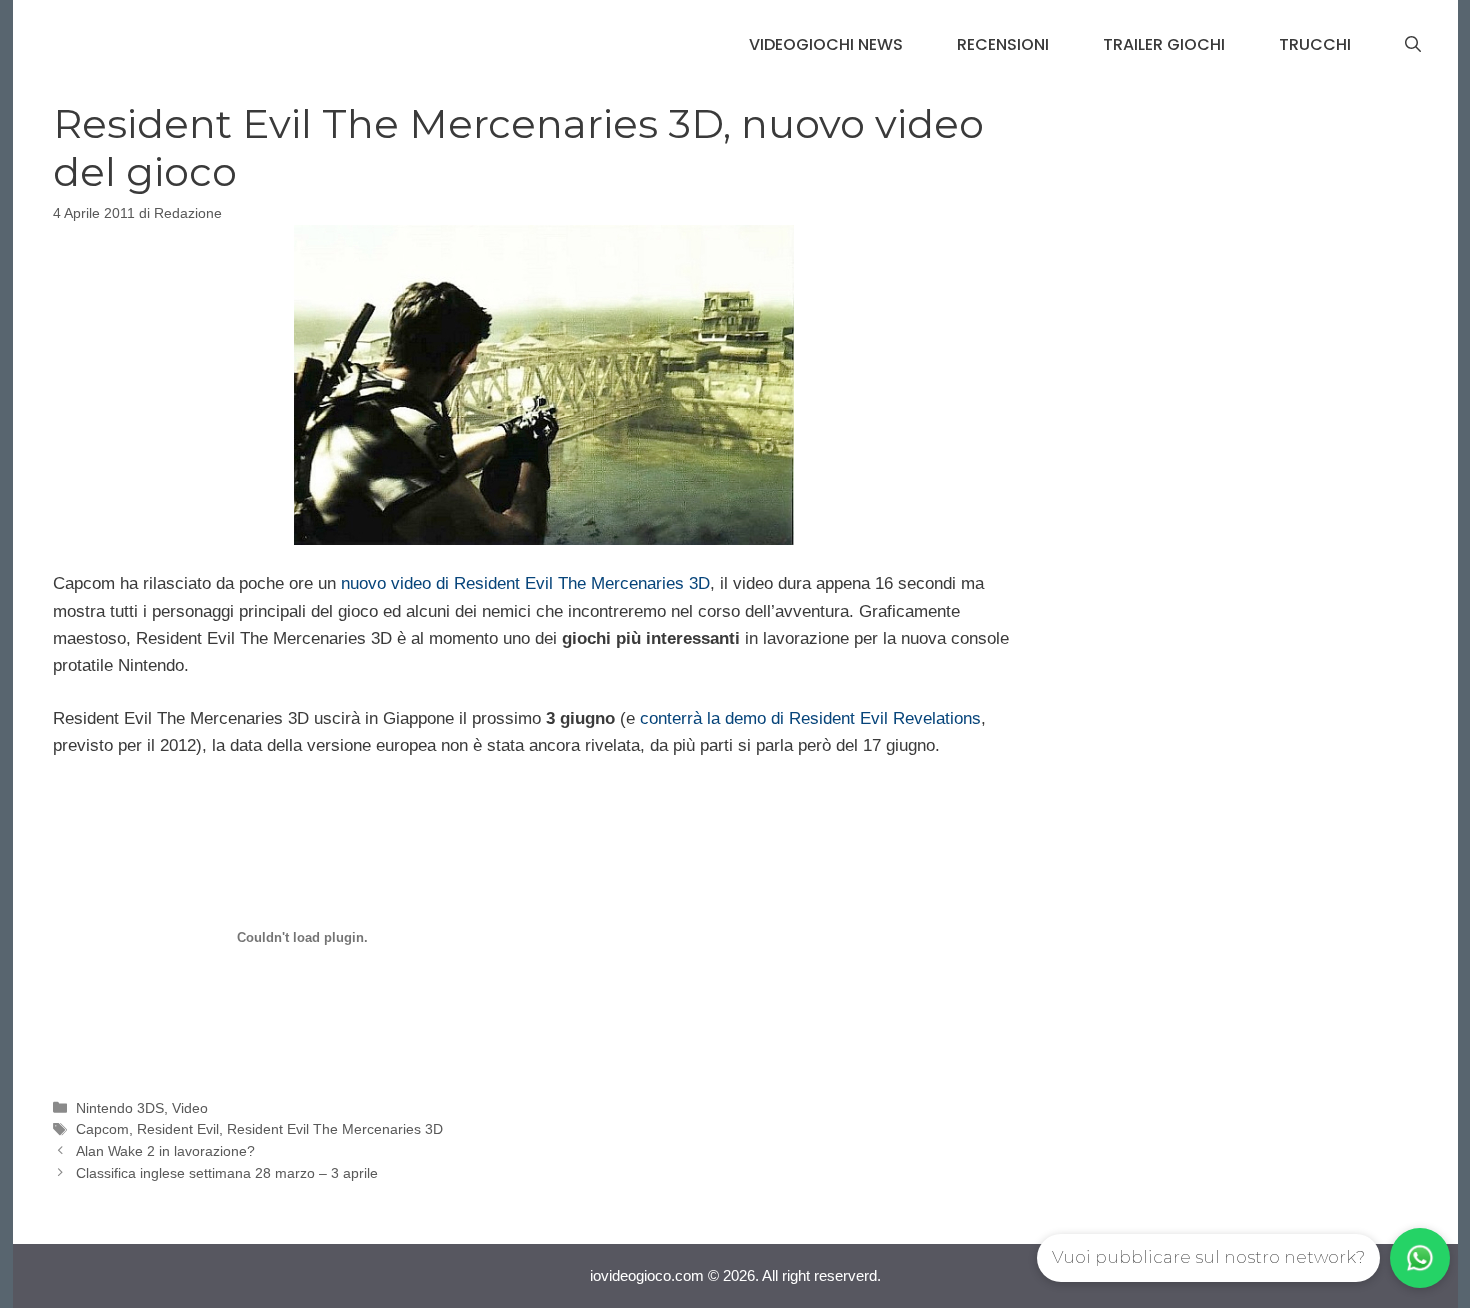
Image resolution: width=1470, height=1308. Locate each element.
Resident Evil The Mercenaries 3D (335, 1129)
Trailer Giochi (1164, 44)
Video (190, 1108)
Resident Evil (178, 1129)
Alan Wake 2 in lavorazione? (165, 1151)
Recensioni (1003, 44)
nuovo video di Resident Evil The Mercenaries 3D (525, 583)
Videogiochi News (826, 44)
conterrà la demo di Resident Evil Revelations (810, 718)
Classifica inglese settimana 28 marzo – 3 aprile (227, 1173)
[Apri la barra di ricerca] (1413, 45)
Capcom (102, 1129)
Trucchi (1315, 44)
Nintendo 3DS (120, 1108)
